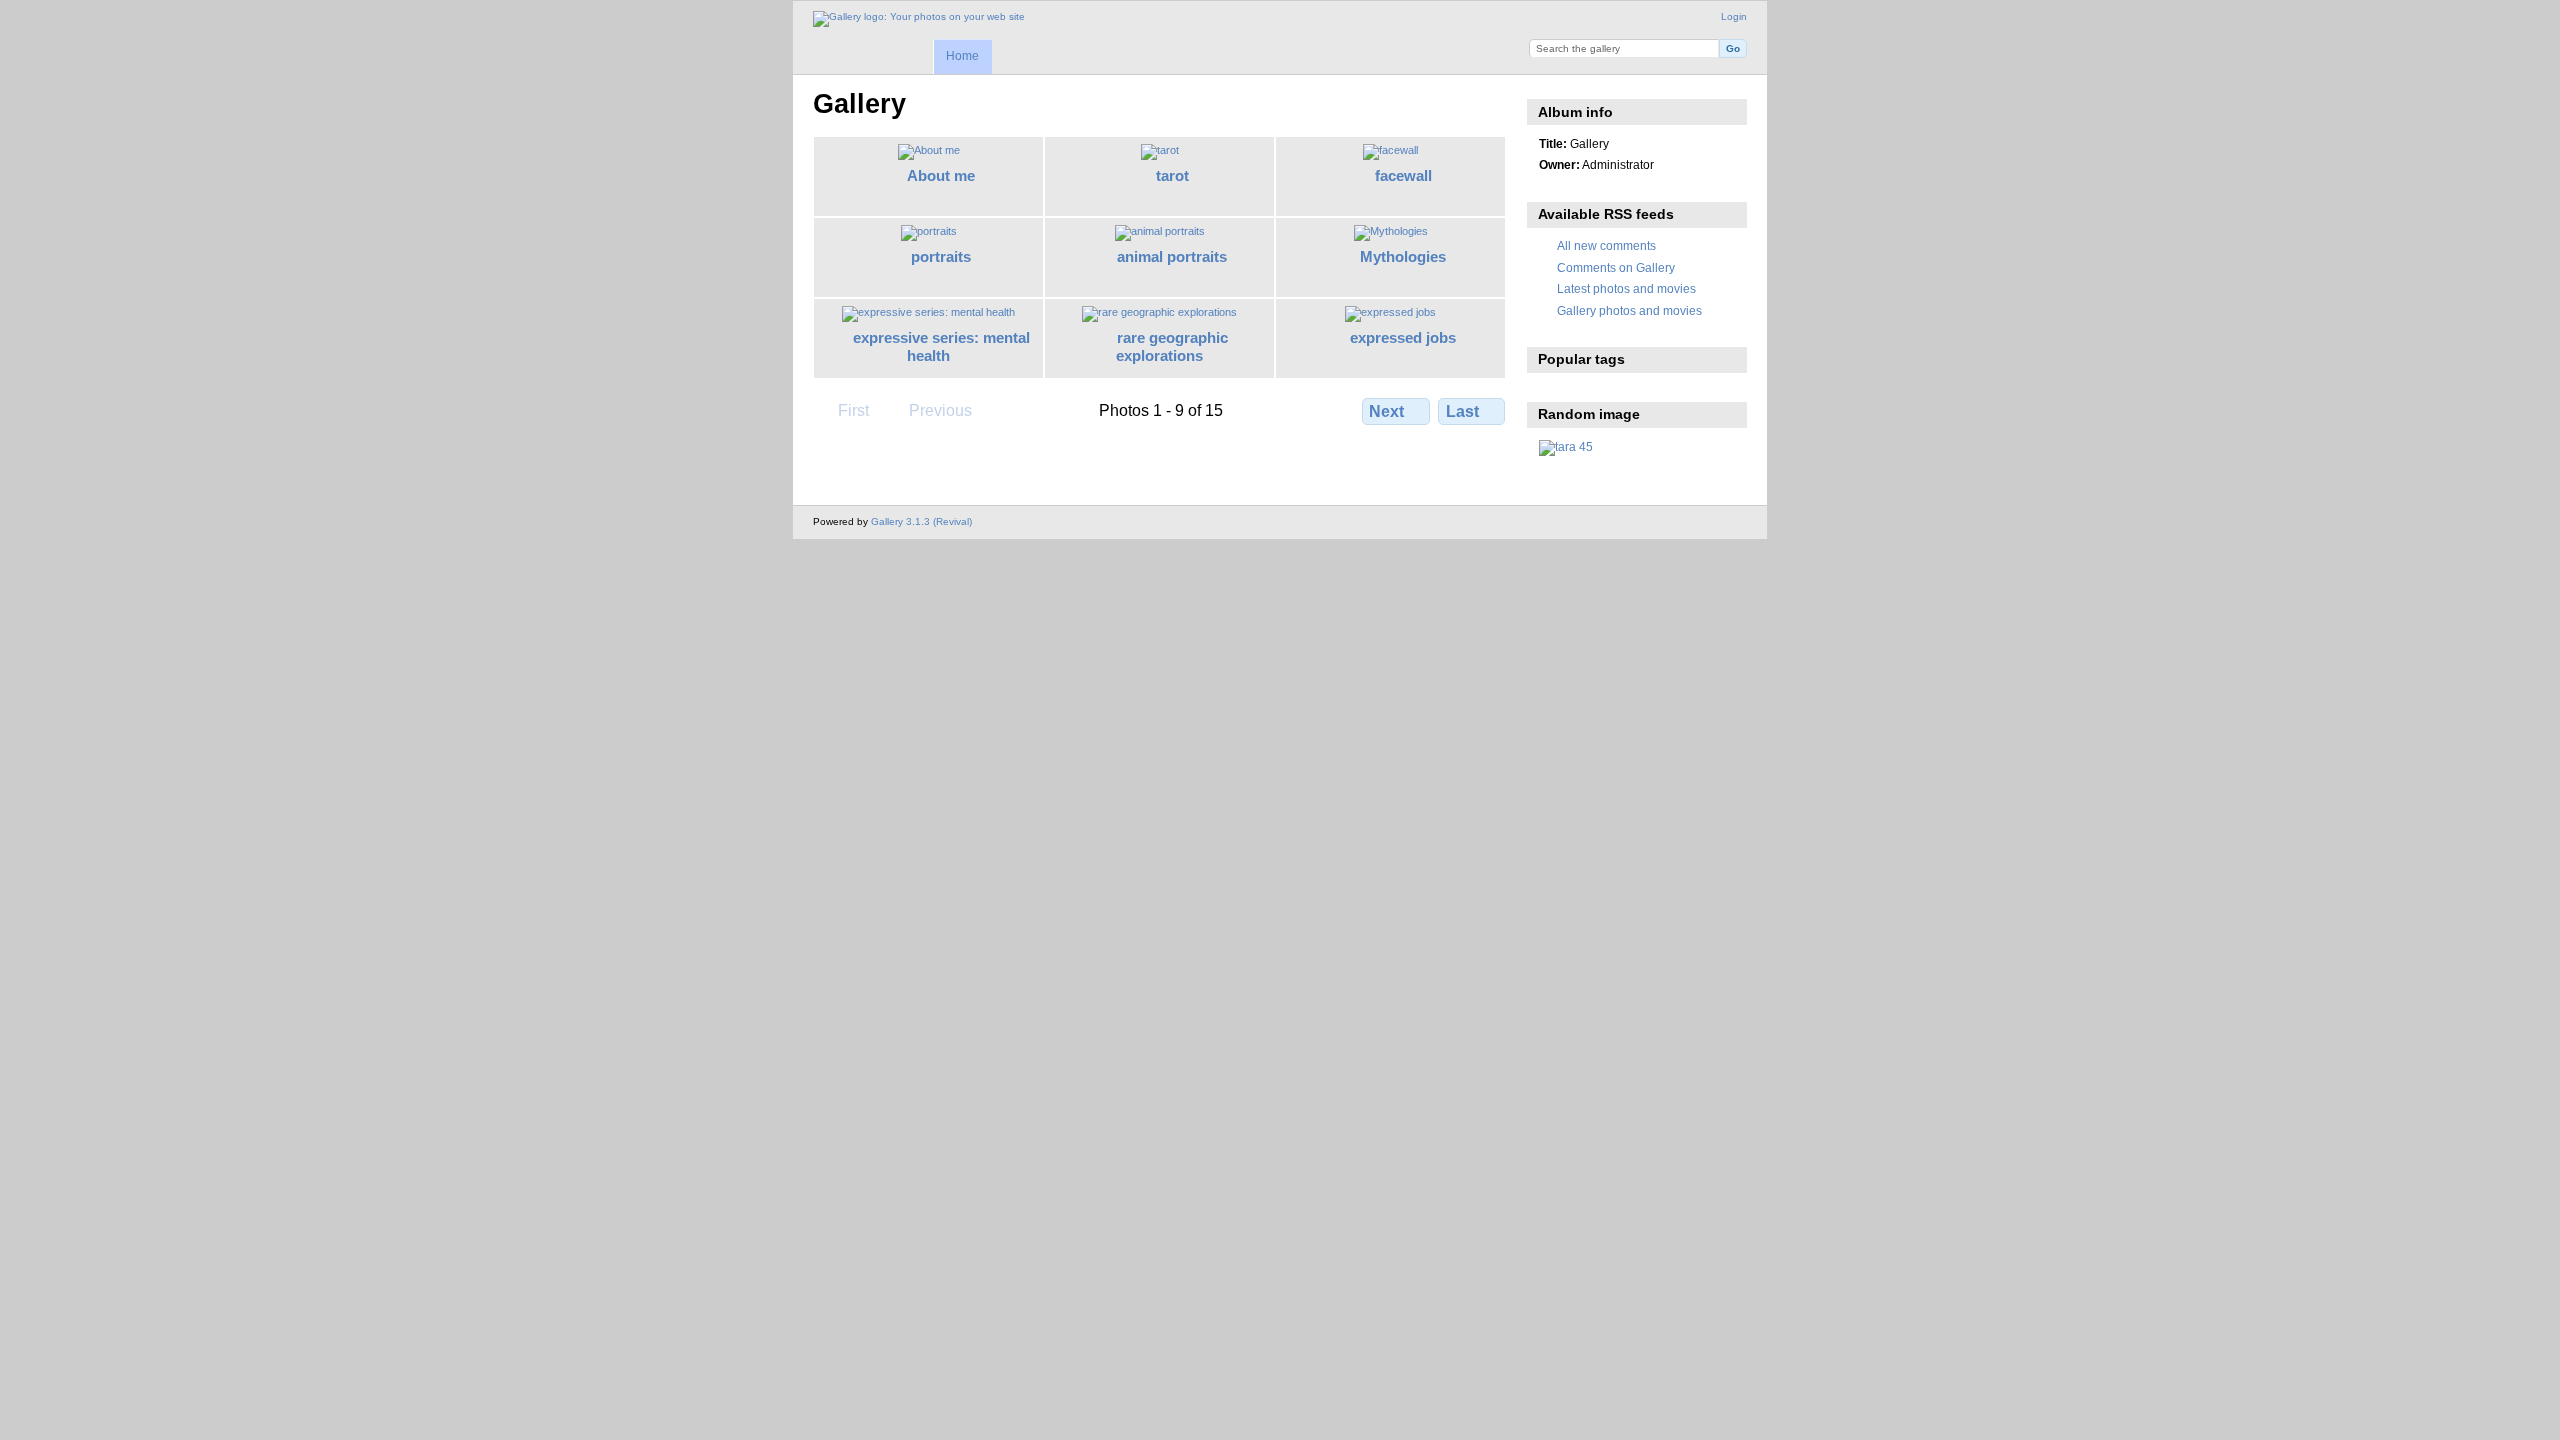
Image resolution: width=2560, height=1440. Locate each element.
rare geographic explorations (1172, 347)
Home (962, 56)
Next (1386, 411)
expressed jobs (1403, 337)
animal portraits (1172, 256)
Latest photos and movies (1626, 288)
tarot (1172, 175)
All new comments (1606, 245)
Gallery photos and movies (1629, 310)
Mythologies (1403, 256)
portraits (941, 256)
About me (941, 175)
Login (1734, 16)
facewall (1403, 175)
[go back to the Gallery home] (919, 19)
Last (1462, 411)
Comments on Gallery (1616, 267)
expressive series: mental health (941, 347)
